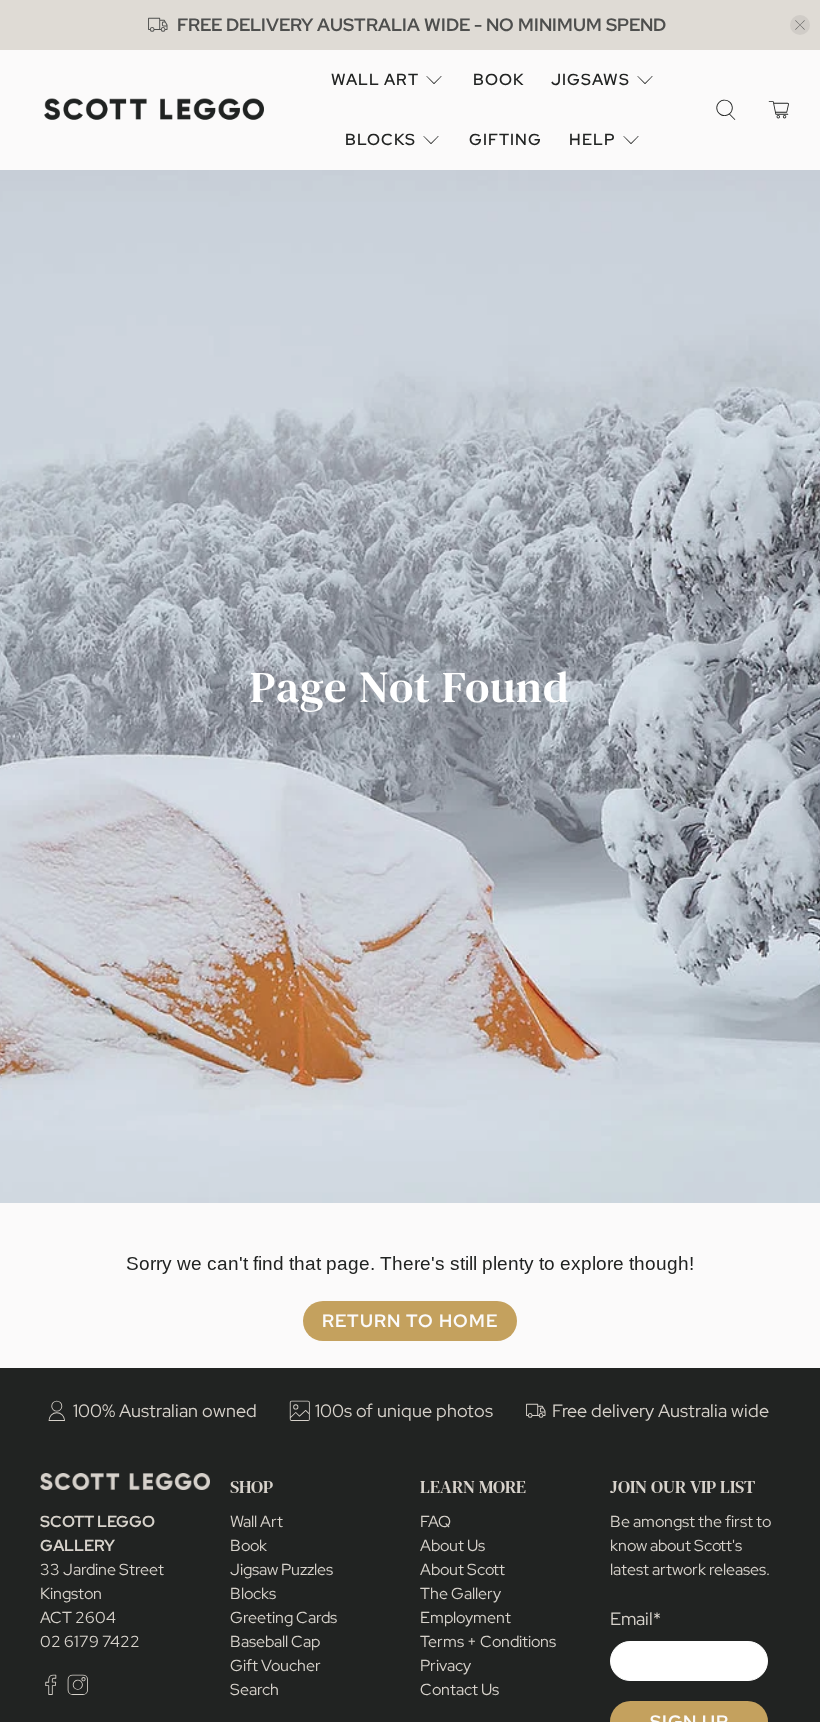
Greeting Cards (283, 1617)
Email (635, 1618)
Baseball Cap (275, 1641)
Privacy (445, 1665)
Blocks (380, 139)
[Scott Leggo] (154, 109)
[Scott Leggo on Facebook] (51, 1689)
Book (498, 79)
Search (254, 1689)
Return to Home (410, 1320)
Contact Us (459, 1689)
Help (592, 139)
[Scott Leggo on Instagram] (78, 1689)
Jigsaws (590, 79)
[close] (800, 25)
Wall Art (375, 79)
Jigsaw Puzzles (281, 1569)
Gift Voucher (275, 1665)
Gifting (505, 139)
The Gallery (460, 1593)
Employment (465, 1617)
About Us (452, 1545)
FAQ (435, 1521)
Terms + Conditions (488, 1641)
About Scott (462, 1569)
